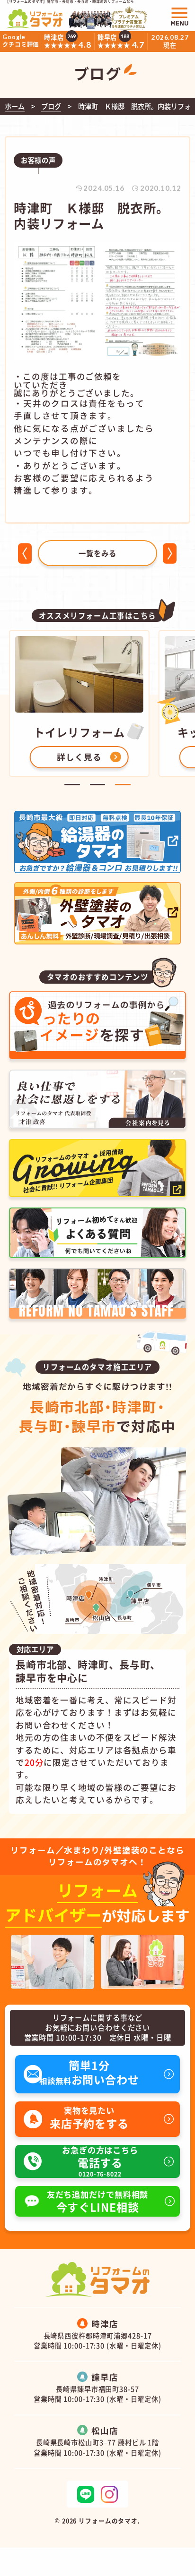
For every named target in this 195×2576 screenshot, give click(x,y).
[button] (72, 785)
